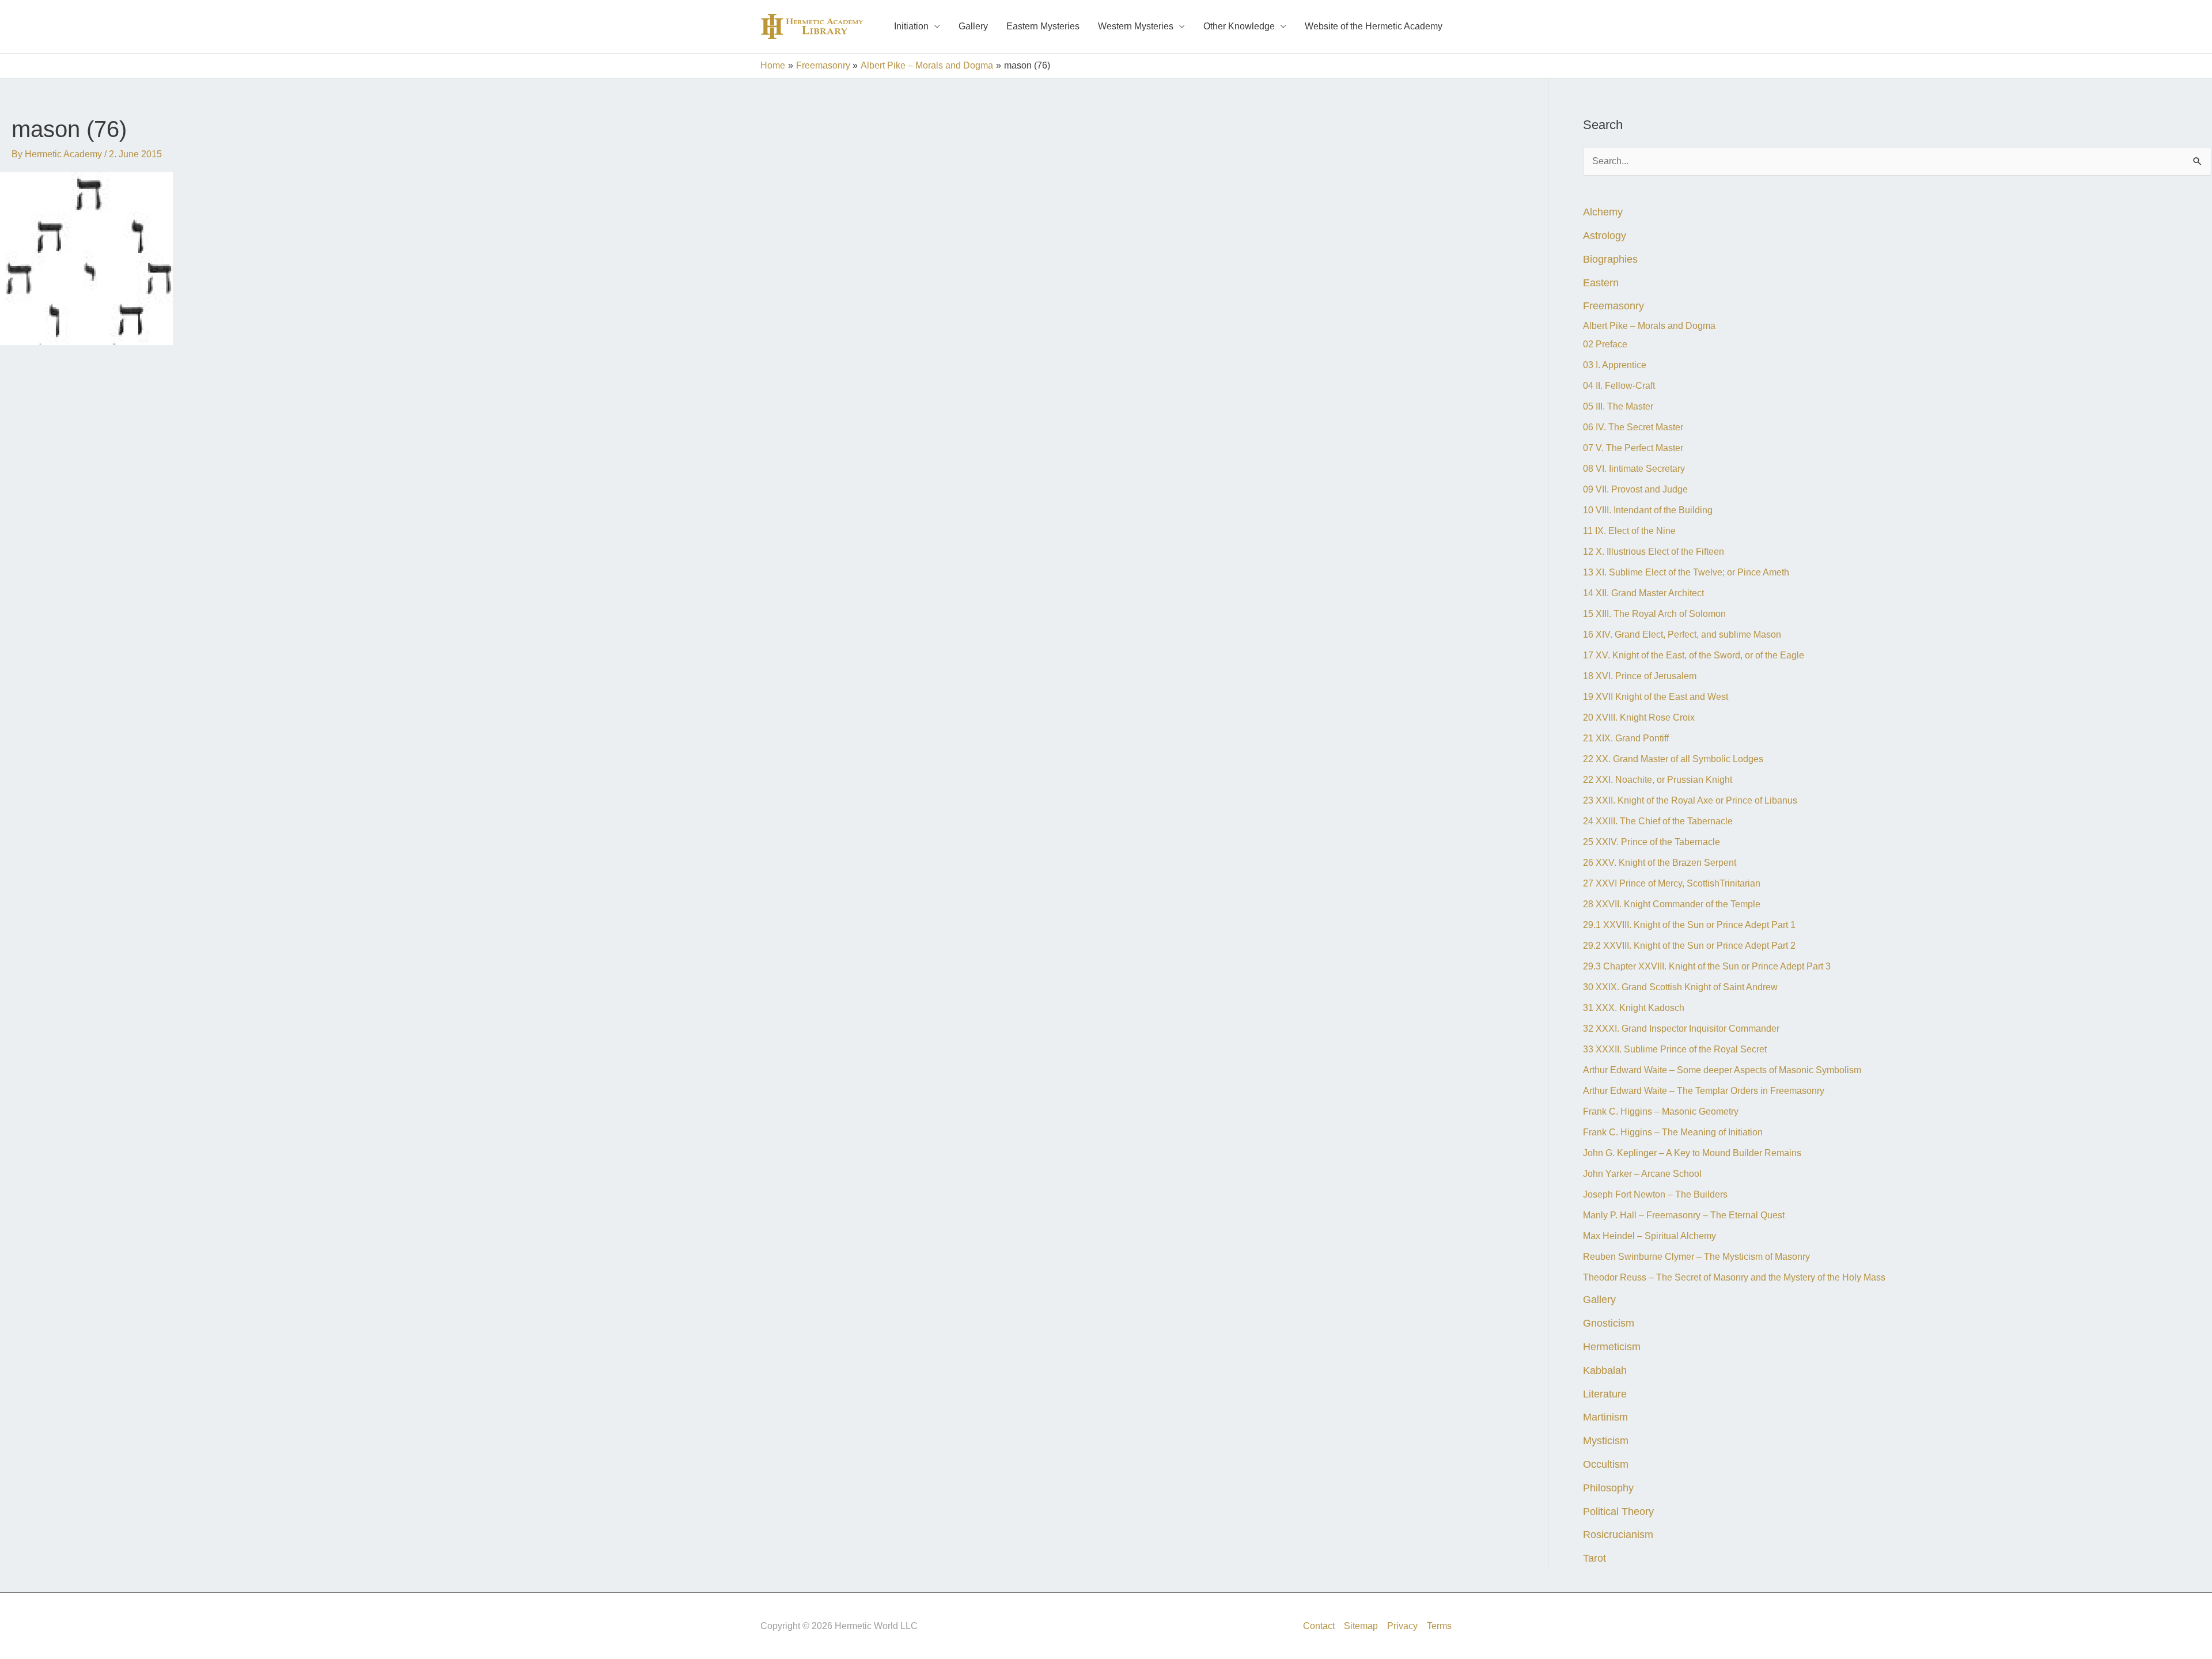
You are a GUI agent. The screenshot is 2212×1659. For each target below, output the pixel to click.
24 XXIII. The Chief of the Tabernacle (1658, 821)
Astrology (1605, 235)
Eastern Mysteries (1043, 26)
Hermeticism (1612, 1346)
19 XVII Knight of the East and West (1656, 697)
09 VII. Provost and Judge (1635, 489)
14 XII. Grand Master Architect (1643, 593)
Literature (1605, 1394)
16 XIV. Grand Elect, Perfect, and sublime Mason (1682, 635)
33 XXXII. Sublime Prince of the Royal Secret (1675, 1049)
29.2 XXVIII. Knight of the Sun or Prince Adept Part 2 (1689, 946)
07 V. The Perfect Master (1633, 448)
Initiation (911, 26)
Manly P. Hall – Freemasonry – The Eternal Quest (1684, 1215)
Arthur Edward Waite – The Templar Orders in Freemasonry (1704, 1091)
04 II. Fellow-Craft (1619, 386)
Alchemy (1603, 212)
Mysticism (1606, 1440)
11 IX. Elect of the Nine (1629, 531)
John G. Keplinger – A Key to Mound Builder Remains (1692, 1153)
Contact (1319, 1626)
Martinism (1605, 1417)
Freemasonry (1613, 306)
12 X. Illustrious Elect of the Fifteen (1654, 552)
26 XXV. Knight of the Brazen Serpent (1660, 863)
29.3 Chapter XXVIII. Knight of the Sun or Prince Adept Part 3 (1707, 966)
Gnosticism (1609, 1323)
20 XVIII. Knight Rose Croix (1639, 717)
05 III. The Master (1618, 406)
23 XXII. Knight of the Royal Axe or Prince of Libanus (1690, 800)
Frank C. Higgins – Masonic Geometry (1661, 1111)
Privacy (1402, 1626)
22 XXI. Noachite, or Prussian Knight (1658, 780)
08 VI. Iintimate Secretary (1634, 469)
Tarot (1594, 1558)
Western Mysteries (1136, 26)
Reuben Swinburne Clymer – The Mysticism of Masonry (1696, 1257)
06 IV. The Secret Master (1633, 427)
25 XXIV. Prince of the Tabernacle (1652, 842)
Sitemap (1361, 1626)
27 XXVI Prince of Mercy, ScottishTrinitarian (1672, 883)
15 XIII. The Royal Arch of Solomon (1654, 614)
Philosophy (1608, 1488)
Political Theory (1618, 1511)
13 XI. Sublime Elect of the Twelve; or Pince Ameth (1686, 572)
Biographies (1610, 259)
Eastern (1601, 283)
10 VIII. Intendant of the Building (1648, 510)
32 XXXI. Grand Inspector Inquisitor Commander (1681, 1029)
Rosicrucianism (1618, 1534)
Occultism (1606, 1464)
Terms (1439, 1626)
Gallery (973, 26)
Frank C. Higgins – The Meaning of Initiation (1673, 1132)
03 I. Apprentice (1615, 365)
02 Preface (1605, 344)
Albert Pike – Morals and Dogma (1649, 326)
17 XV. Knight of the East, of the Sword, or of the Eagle (1694, 655)
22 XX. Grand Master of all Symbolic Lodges (1673, 759)
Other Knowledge (1239, 26)
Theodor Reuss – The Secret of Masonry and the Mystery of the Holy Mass (1734, 1277)
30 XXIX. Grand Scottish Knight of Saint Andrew (1680, 987)
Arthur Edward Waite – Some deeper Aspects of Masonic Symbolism (1722, 1070)
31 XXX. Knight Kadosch (1634, 1008)
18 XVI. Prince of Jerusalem (1640, 676)
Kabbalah (1605, 1370)
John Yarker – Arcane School (1642, 1174)
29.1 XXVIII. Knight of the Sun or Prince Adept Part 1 (1689, 925)
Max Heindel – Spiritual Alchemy (1649, 1236)
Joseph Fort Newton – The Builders (1656, 1194)
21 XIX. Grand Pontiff (1626, 738)
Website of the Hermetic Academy (1374, 26)
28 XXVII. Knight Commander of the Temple (1672, 904)
